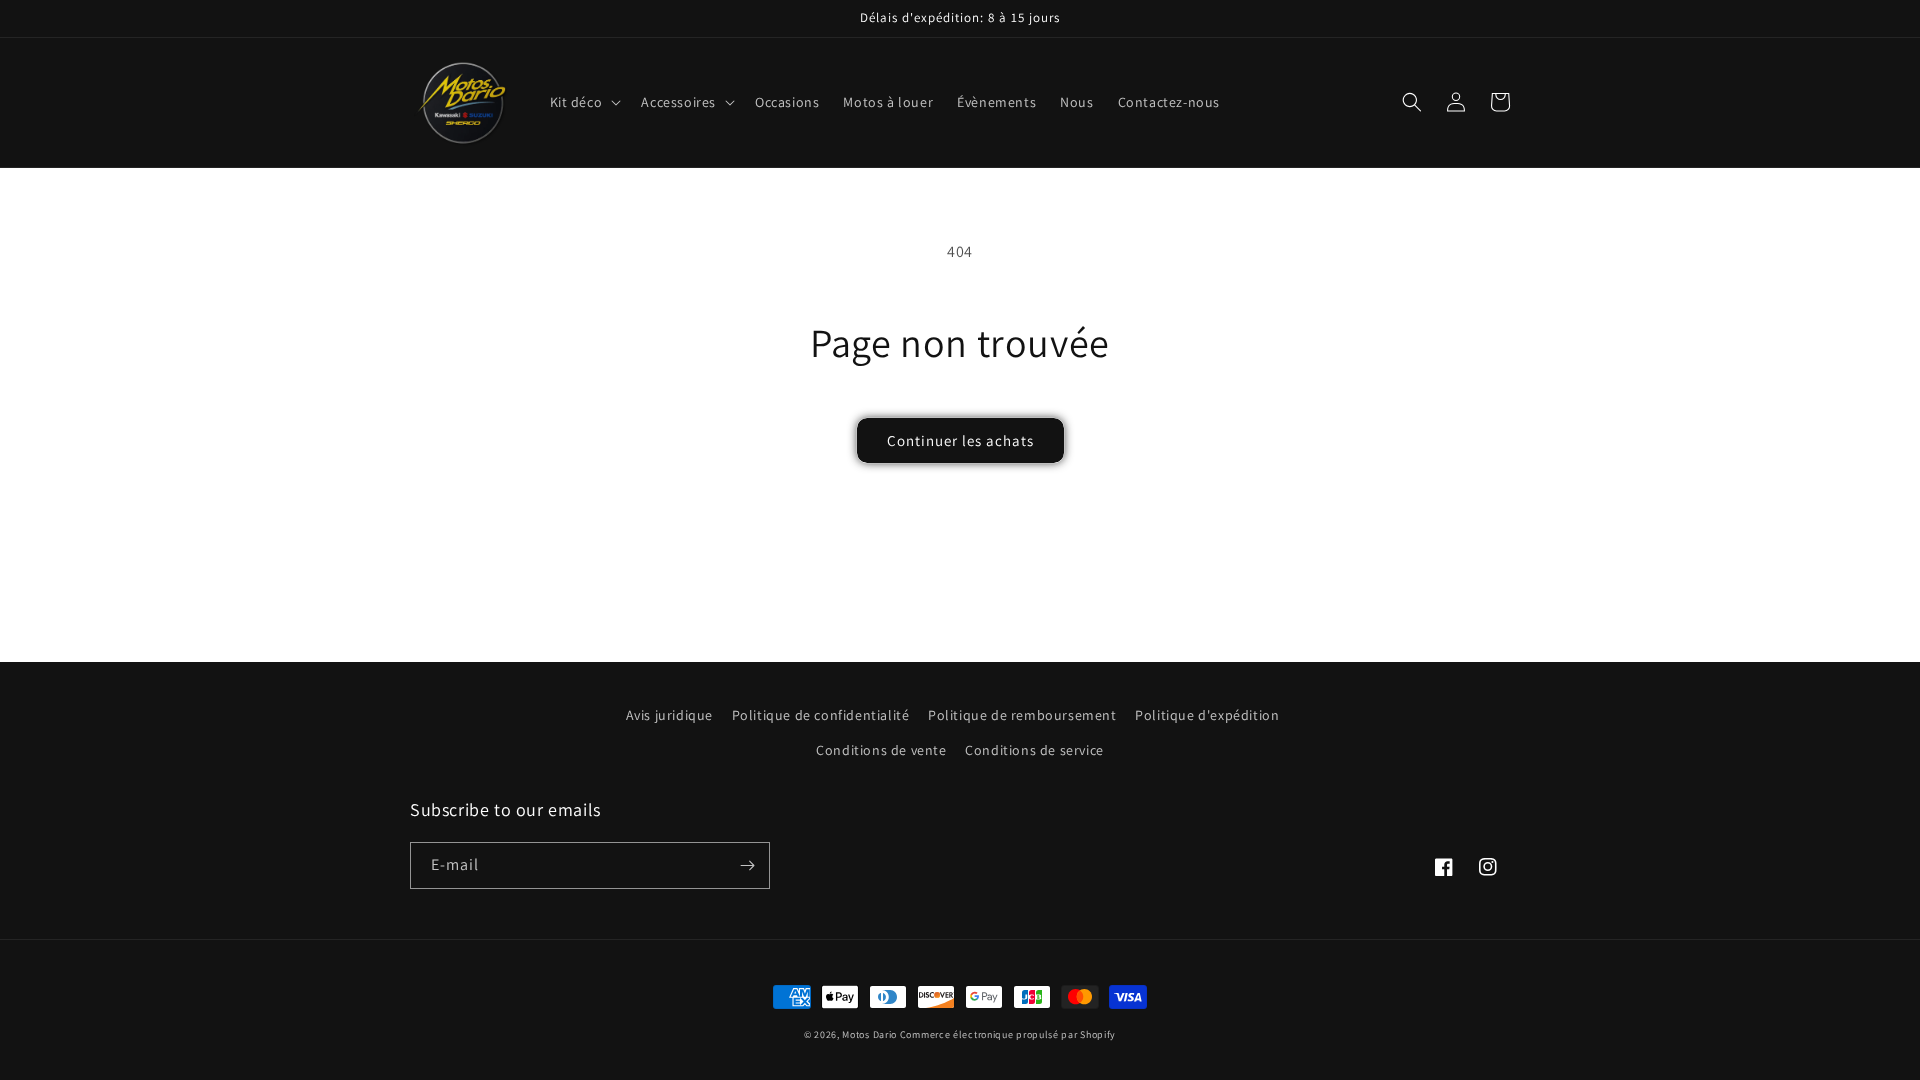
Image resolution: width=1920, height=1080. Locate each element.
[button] (584, 102)
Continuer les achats (960, 440)
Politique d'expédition (1207, 715)
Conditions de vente (881, 750)
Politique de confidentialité (821, 715)
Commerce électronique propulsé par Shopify (1008, 1034)
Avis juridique (669, 715)
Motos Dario (869, 1034)
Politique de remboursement (1022, 715)
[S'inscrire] (747, 865)
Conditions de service (1034, 750)
